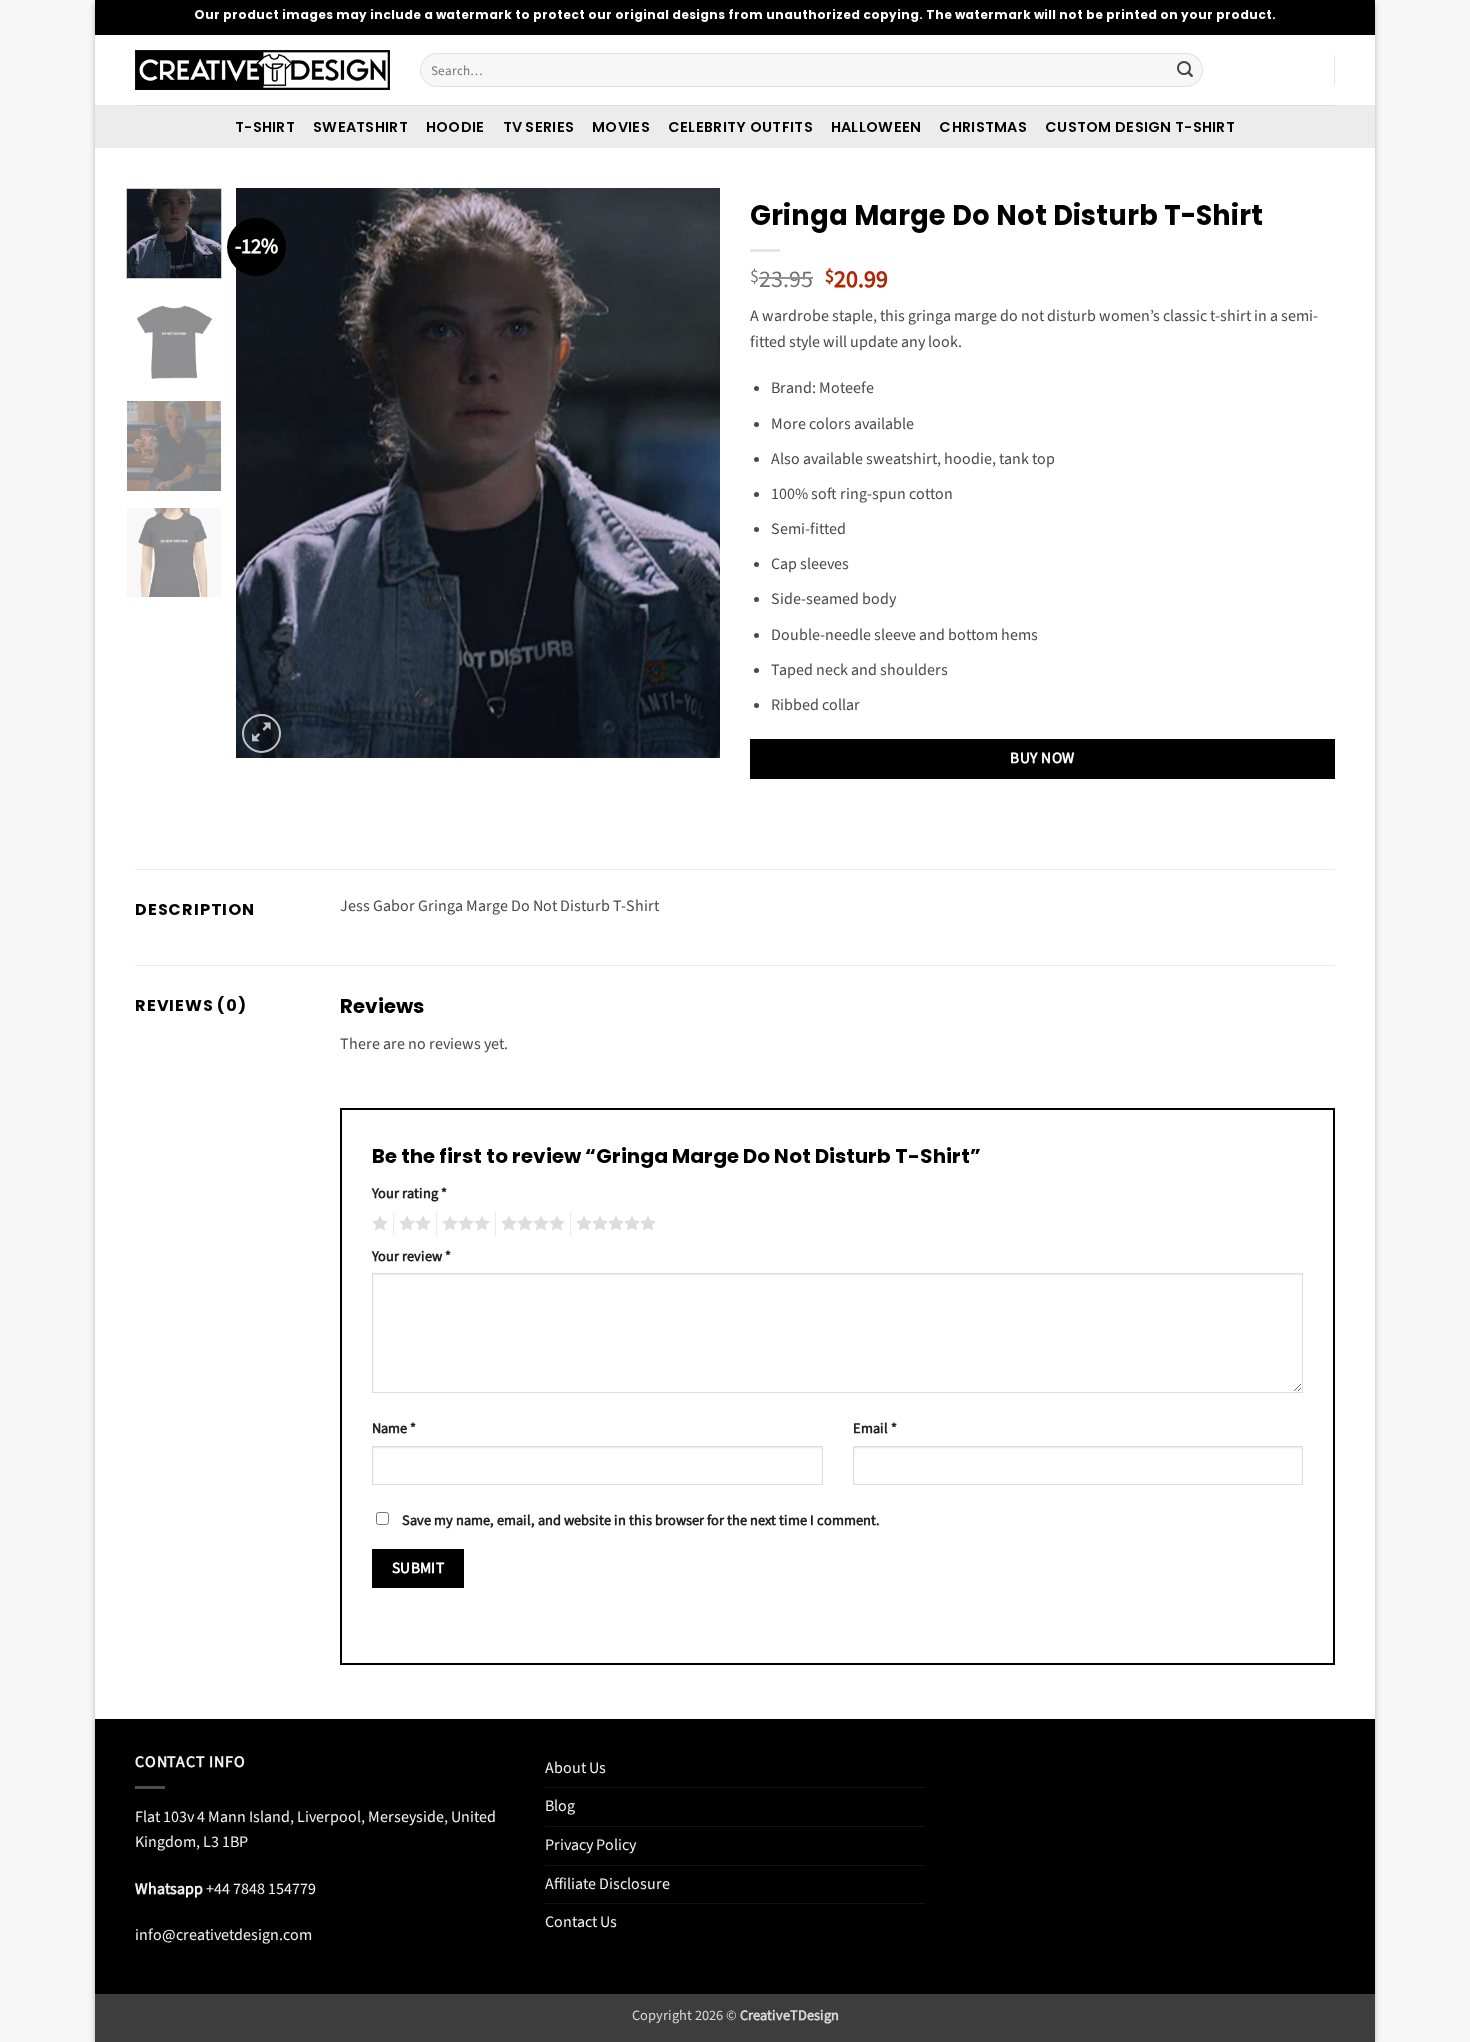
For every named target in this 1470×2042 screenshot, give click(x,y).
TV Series (539, 127)
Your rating (409, 1193)
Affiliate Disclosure (607, 1884)
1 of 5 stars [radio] (377, 1224)
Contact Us (581, 1922)
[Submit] (1185, 70)
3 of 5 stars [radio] (463, 1224)
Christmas (983, 127)
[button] (261, 733)
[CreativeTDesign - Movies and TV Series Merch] (262, 70)
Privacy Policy (590, 1845)
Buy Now (1042, 758)
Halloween (876, 127)
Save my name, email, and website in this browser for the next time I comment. (641, 1520)
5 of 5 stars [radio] (613, 1224)
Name (394, 1428)
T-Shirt (265, 127)
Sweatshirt (360, 127)
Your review (411, 1256)
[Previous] (271, 473)
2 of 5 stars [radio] (412, 1224)
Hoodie (455, 127)
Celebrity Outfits (740, 127)
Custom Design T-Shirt (1140, 127)
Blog (560, 1806)
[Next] (685, 473)
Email (875, 1428)
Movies (621, 127)
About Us (575, 1768)
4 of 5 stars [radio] (530, 1224)
